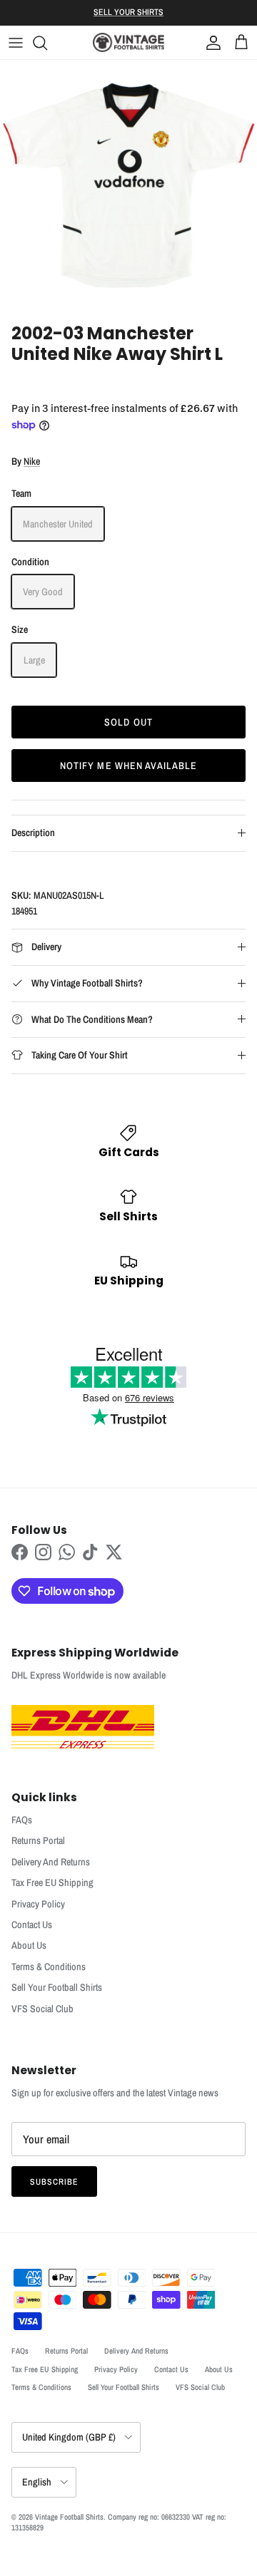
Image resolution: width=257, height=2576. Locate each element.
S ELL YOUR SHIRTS (128, 12)
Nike (32, 461)
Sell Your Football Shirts (57, 1987)
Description (33, 833)
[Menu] (16, 43)
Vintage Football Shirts (69, 2517)
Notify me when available (129, 766)
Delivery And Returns (51, 1862)
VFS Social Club (42, 2009)
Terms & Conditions (49, 1967)
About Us (29, 1945)
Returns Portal (38, 1840)
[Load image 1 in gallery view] (128, 188)
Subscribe (54, 2182)
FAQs (22, 1820)
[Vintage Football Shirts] (128, 42)
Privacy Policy (38, 1904)
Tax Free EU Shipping (52, 1882)
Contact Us (32, 1925)
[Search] (47, 43)
